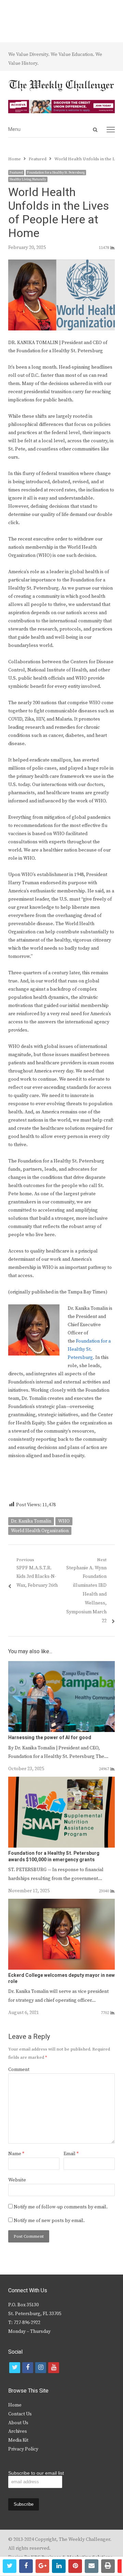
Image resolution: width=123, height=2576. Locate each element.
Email (71, 2154)
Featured (16, 173)
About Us (18, 2423)
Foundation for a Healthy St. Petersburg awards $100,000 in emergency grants (54, 1856)
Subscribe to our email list (36, 2473)
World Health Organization (40, 1531)
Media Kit (18, 2440)
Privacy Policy (23, 2449)
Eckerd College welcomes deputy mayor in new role (61, 1978)
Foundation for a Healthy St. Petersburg (56, 173)
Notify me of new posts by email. (49, 2221)
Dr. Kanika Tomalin (31, 1521)
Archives (18, 2431)
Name (16, 2154)
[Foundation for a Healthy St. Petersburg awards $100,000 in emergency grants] (61, 1781)
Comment (19, 2070)
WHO (64, 1521)
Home (15, 2405)
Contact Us (20, 2414)
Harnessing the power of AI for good (50, 1738)
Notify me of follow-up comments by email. (61, 2207)
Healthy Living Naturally (28, 179)
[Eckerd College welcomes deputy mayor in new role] (61, 1903)
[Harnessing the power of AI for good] (61, 1665)
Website (17, 2180)
